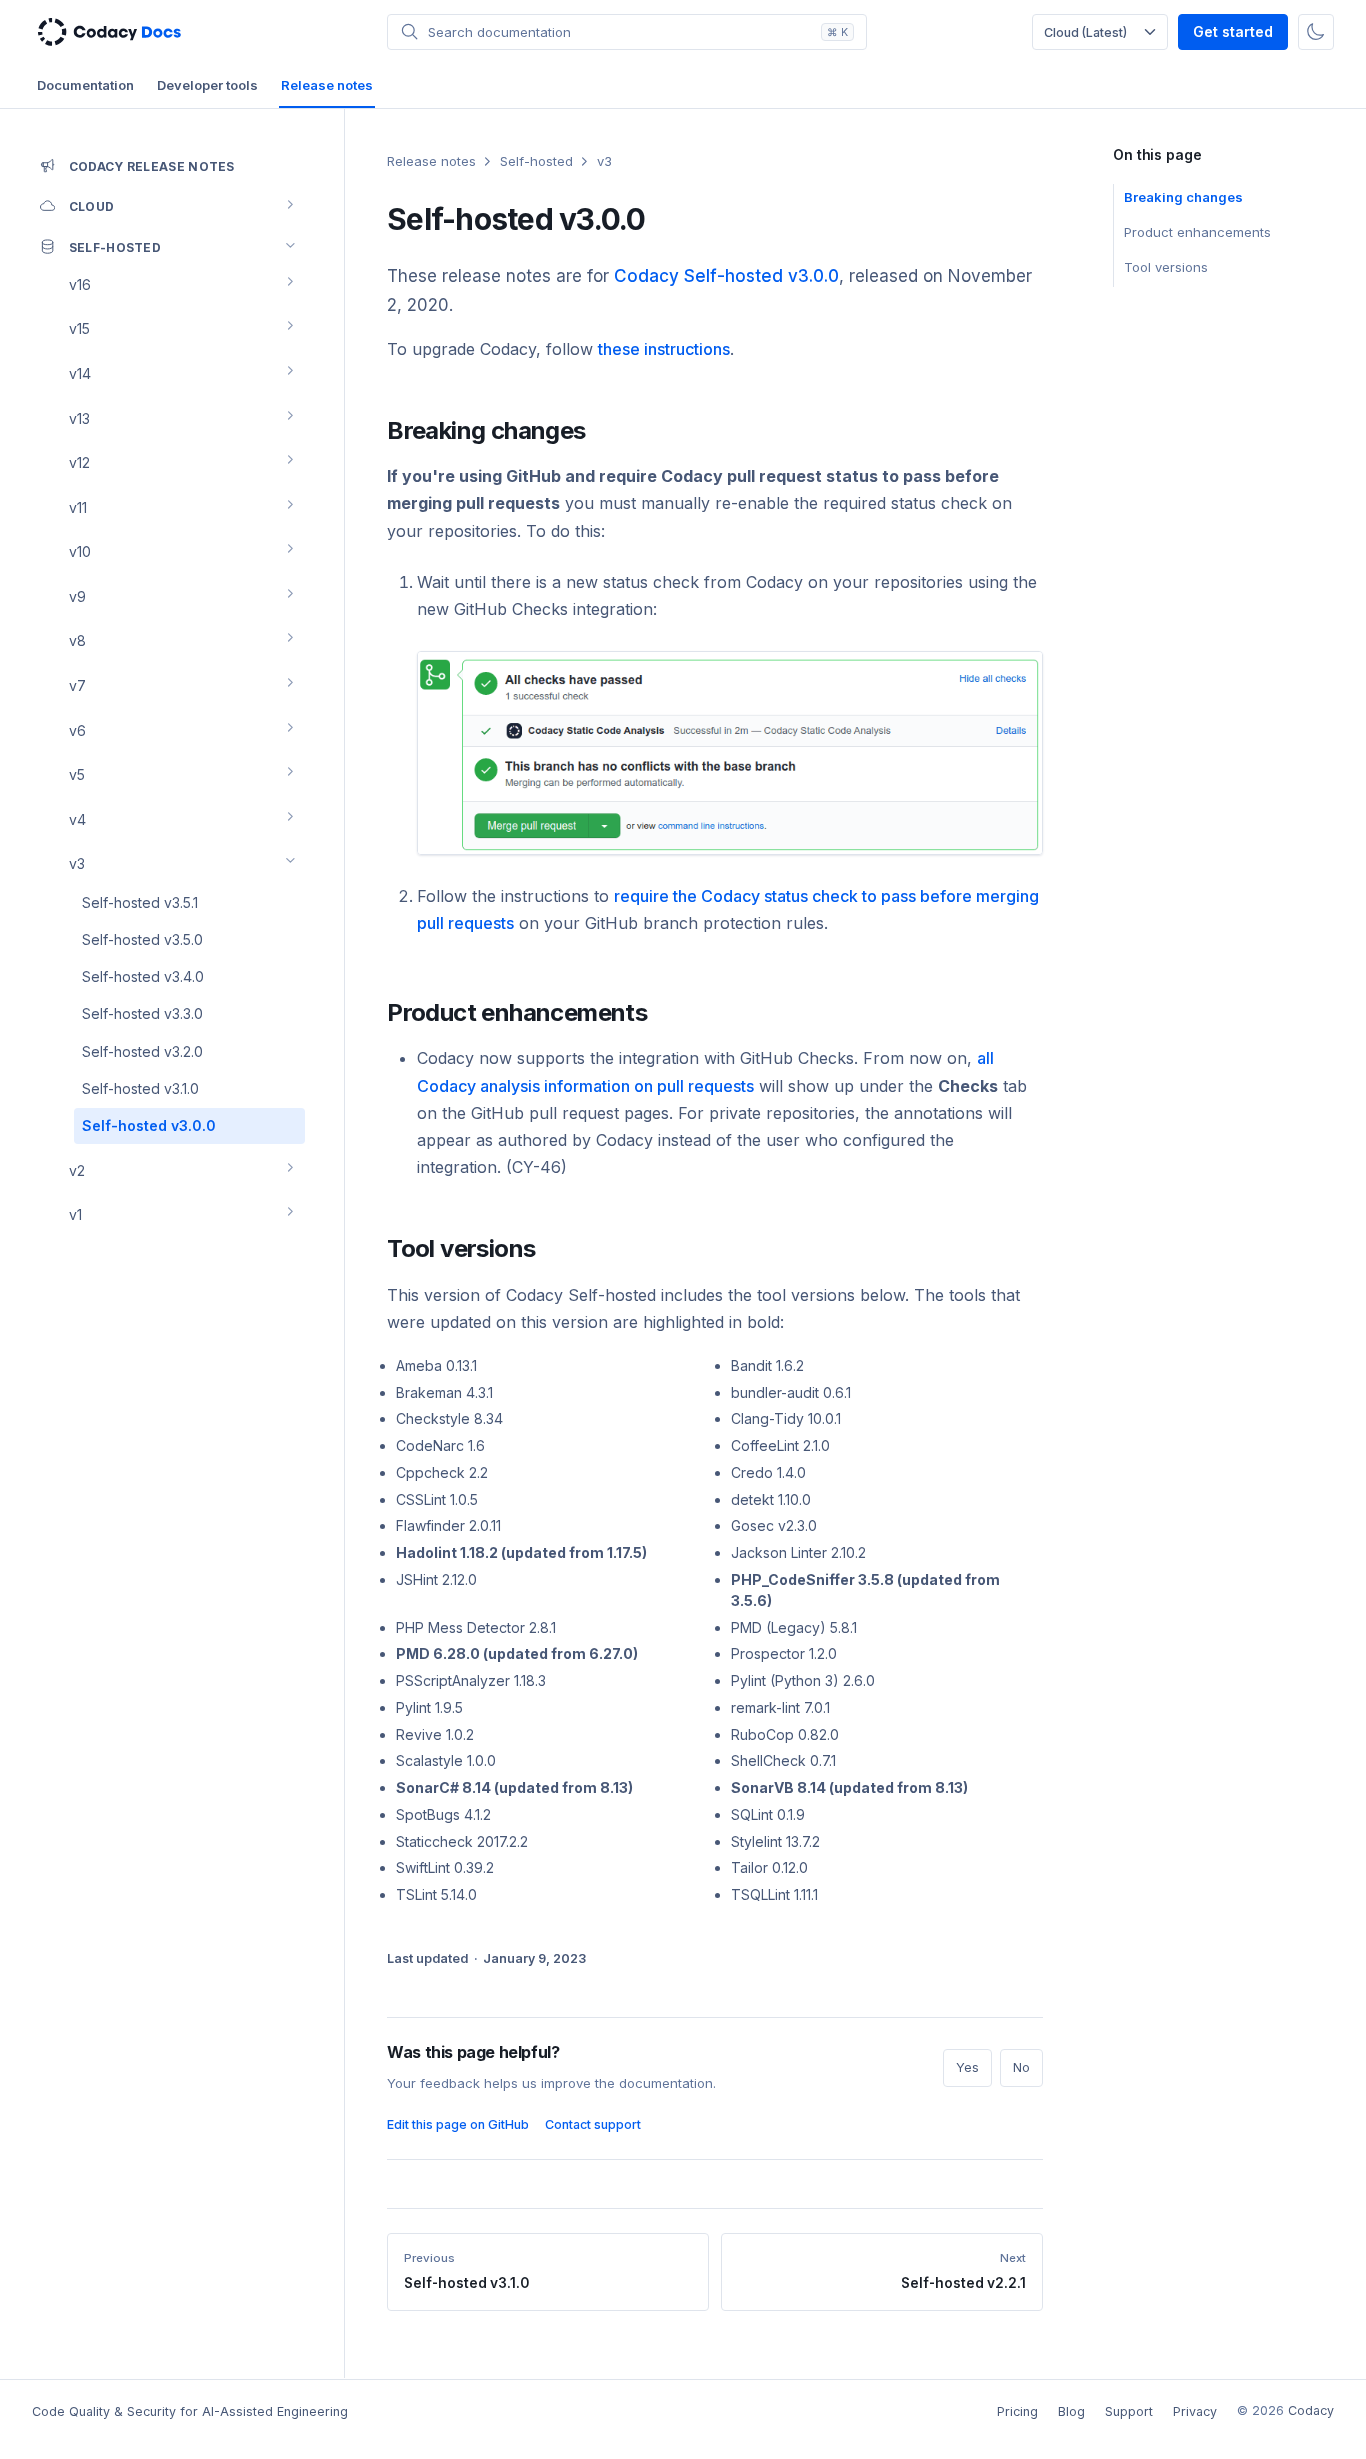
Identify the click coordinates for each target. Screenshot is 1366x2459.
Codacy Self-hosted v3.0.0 (726, 276)
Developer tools (207, 85)
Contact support (593, 2124)
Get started (1233, 31)
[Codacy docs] (109, 32)
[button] (627, 32)
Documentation (85, 85)
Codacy (1311, 2410)
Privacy (1195, 2411)
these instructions (664, 349)
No (1021, 2067)
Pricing (1017, 2411)
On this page (1157, 154)
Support (1129, 2411)
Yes (967, 2067)
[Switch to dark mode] (1316, 32)
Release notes (327, 85)
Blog (1071, 2411)
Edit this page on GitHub (458, 2124)
